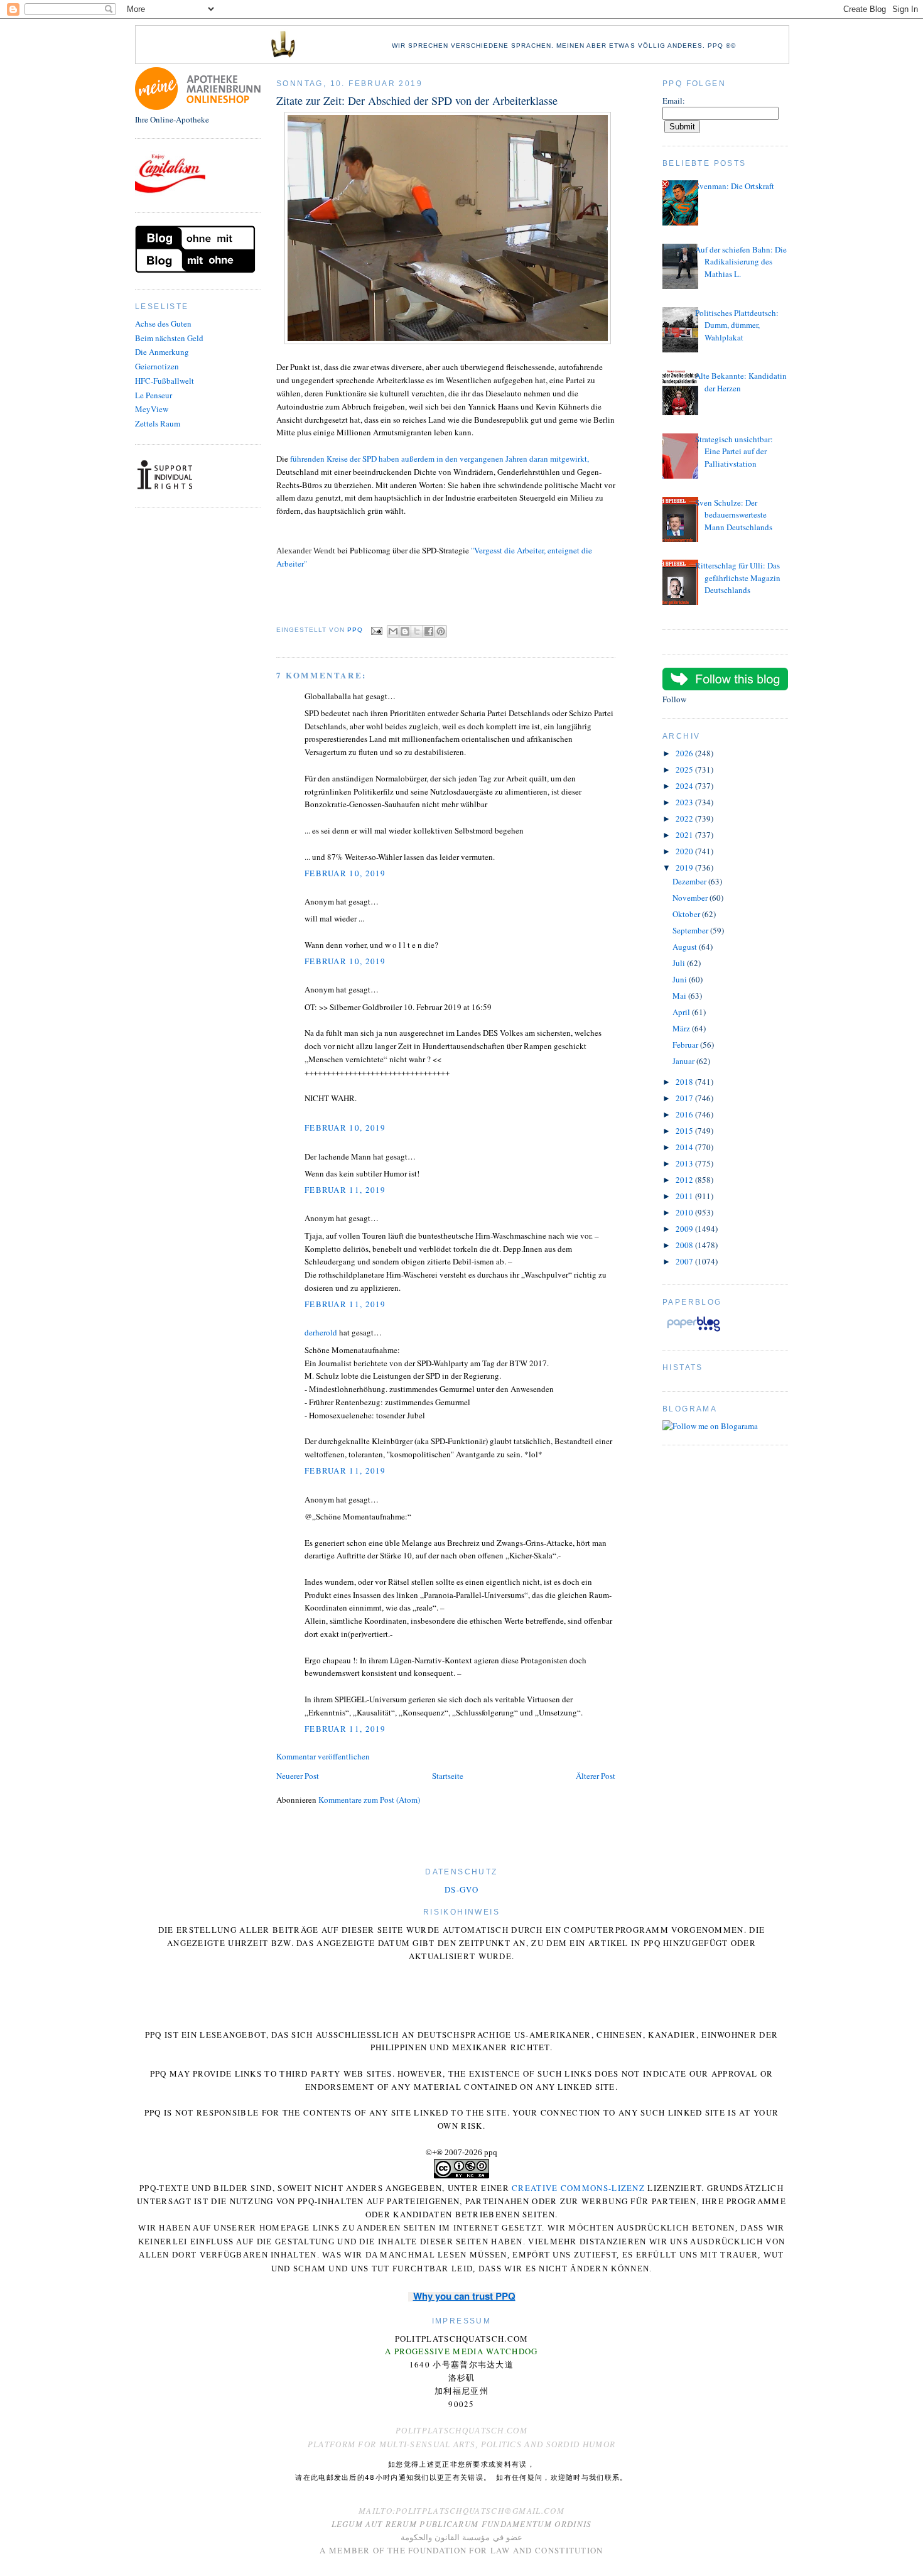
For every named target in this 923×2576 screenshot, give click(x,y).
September (691, 930)
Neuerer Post (298, 1776)
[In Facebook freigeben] (429, 631)
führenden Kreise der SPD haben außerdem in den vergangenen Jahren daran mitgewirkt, (440, 459)
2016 (685, 1114)
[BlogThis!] (405, 631)
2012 (685, 1180)
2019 (685, 867)
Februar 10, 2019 (345, 873)
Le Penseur (154, 395)
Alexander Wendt (306, 551)
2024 (685, 786)
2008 (685, 1245)
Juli (680, 963)
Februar (686, 1045)
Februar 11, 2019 (345, 1190)
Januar (684, 1061)
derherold (321, 1332)
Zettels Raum (158, 423)
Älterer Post (596, 1776)
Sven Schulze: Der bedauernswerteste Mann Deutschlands (734, 515)
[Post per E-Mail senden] (376, 630)
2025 (685, 769)
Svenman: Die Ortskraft (735, 186)
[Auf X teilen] (417, 631)
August (686, 947)
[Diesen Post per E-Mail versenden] (393, 631)
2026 (685, 753)
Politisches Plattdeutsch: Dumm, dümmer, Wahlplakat (737, 325)
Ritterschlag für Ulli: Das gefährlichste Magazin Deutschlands (738, 578)
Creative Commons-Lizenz (578, 2188)
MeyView (152, 409)
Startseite (448, 1776)
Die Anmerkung (162, 352)
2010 (685, 1212)
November (691, 898)
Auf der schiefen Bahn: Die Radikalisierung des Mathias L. (741, 262)
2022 (685, 818)
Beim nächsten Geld (169, 338)
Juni (681, 979)
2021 (685, 835)
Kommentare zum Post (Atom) (369, 1800)
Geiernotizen (157, 366)
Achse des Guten (163, 323)
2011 (685, 1196)
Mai (680, 996)
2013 (685, 1163)
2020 (685, 851)
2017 (685, 1098)
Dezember (690, 881)
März (682, 1028)
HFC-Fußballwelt (165, 381)
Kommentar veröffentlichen (323, 1756)
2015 (685, 1131)
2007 (685, 1261)
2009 (685, 1229)
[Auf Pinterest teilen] (441, 631)
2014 (685, 1147)
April (682, 1012)
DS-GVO (462, 1889)
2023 (685, 802)
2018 (685, 1082)
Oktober (687, 914)
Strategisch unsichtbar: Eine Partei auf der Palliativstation (734, 451)
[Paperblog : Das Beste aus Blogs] (694, 1331)
